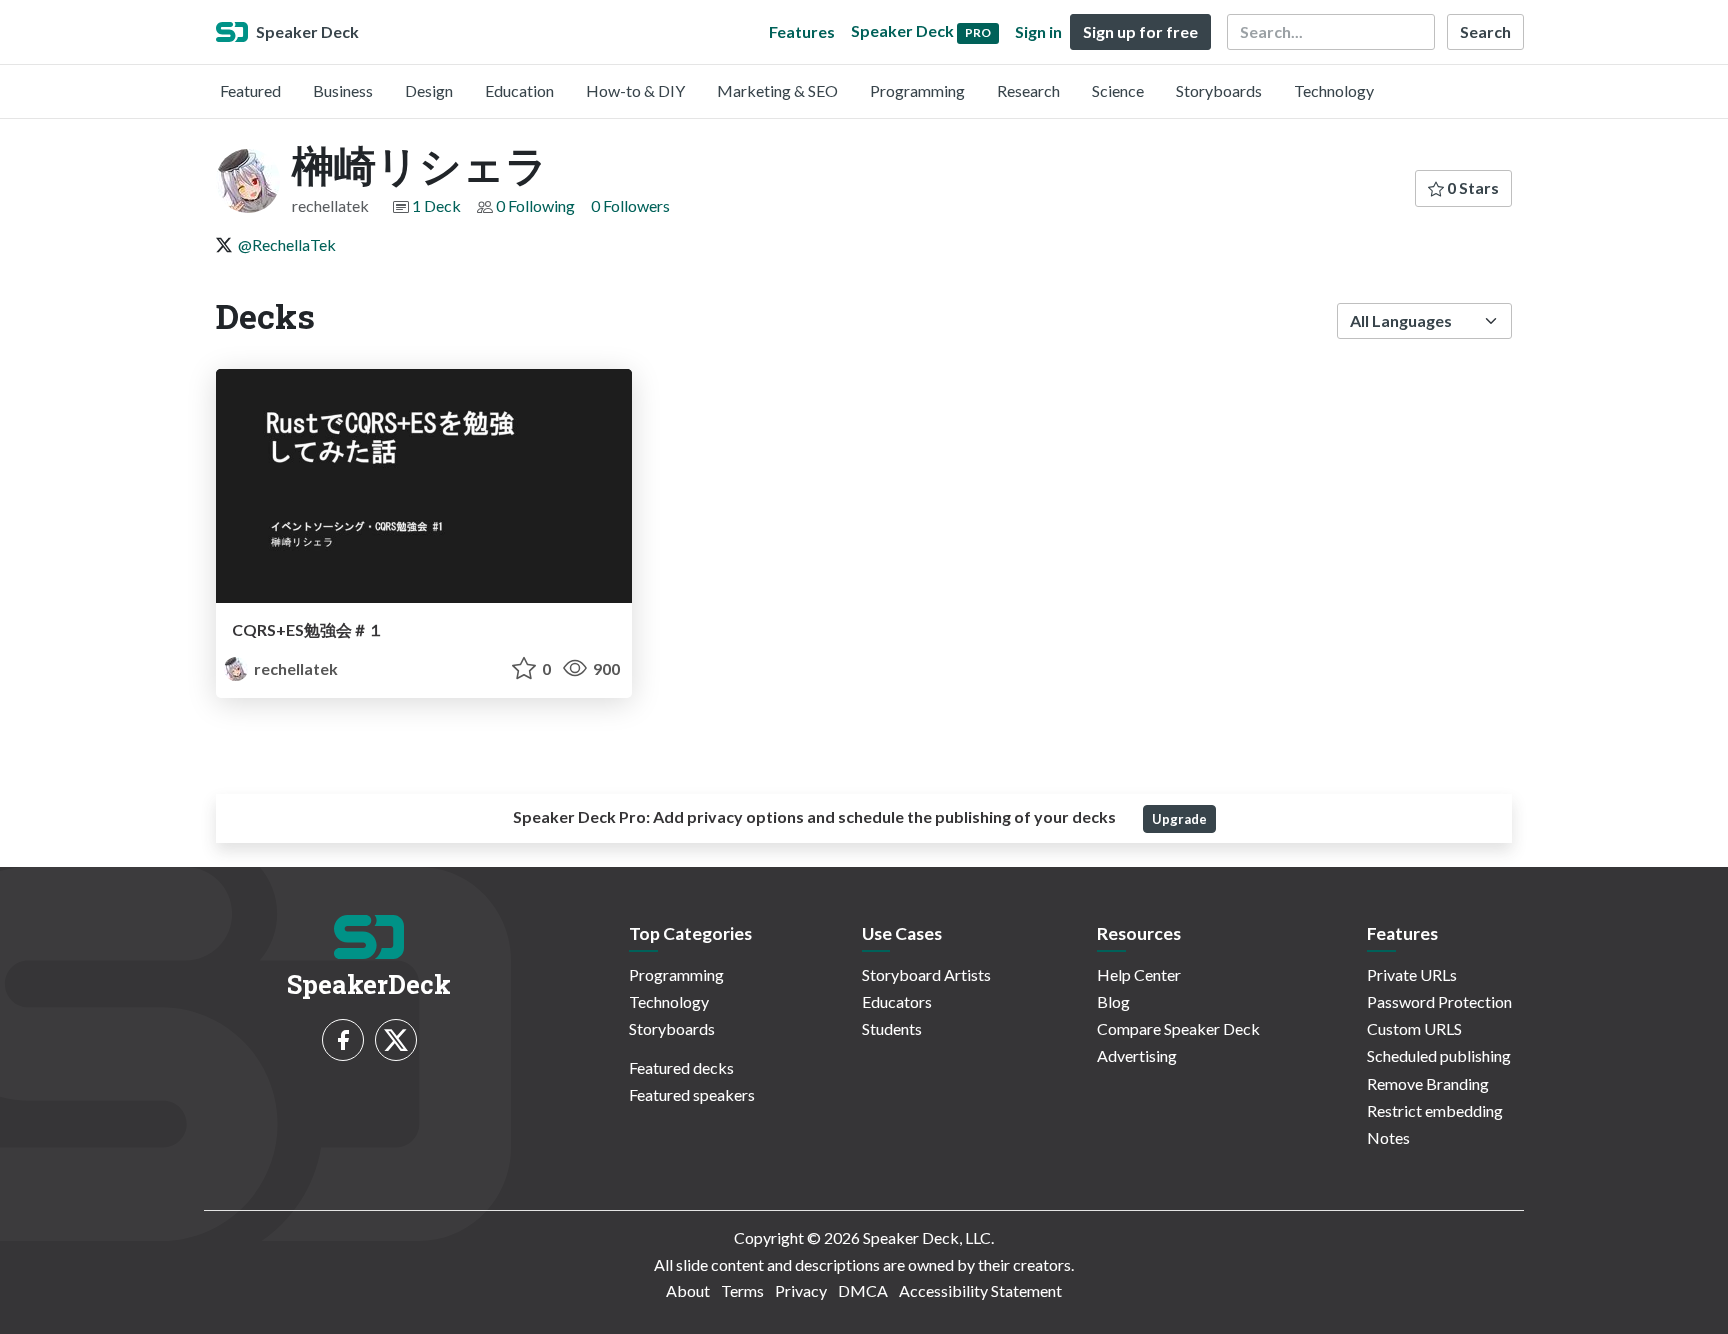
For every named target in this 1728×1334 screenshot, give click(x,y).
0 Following (535, 205)
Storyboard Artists (926, 974)
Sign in (1038, 31)
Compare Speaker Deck (1178, 1028)
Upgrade (1179, 819)
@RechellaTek (287, 244)
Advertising (1137, 1055)
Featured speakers (692, 1094)
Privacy (801, 1290)
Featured (250, 90)
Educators (897, 1001)
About (688, 1290)
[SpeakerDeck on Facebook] (343, 1040)
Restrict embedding (1435, 1110)
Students (892, 1028)
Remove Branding (1428, 1083)
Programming (917, 90)
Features (802, 31)
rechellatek (294, 668)
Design (429, 90)
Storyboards (1219, 90)
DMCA (863, 1290)
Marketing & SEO (777, 90)
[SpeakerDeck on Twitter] (396, 1040)
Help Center (1139, 974)
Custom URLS (1414, 1028)
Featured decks (681, 1067)
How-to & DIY (635, 90)
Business (343, 90)
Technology (1334, 90)
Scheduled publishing (1439, 1055)
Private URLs (1412, 974)
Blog (1113, 1001)
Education (519, 90)
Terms (742, 1290)
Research (1028, 90)
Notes (1388, 1137)
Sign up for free (1140, 31)
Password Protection (1439, 1001)
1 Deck (436, 205)
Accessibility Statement (980, 1290)
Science (1118, 90)
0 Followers (630, 205)
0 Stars (1471, 187)
